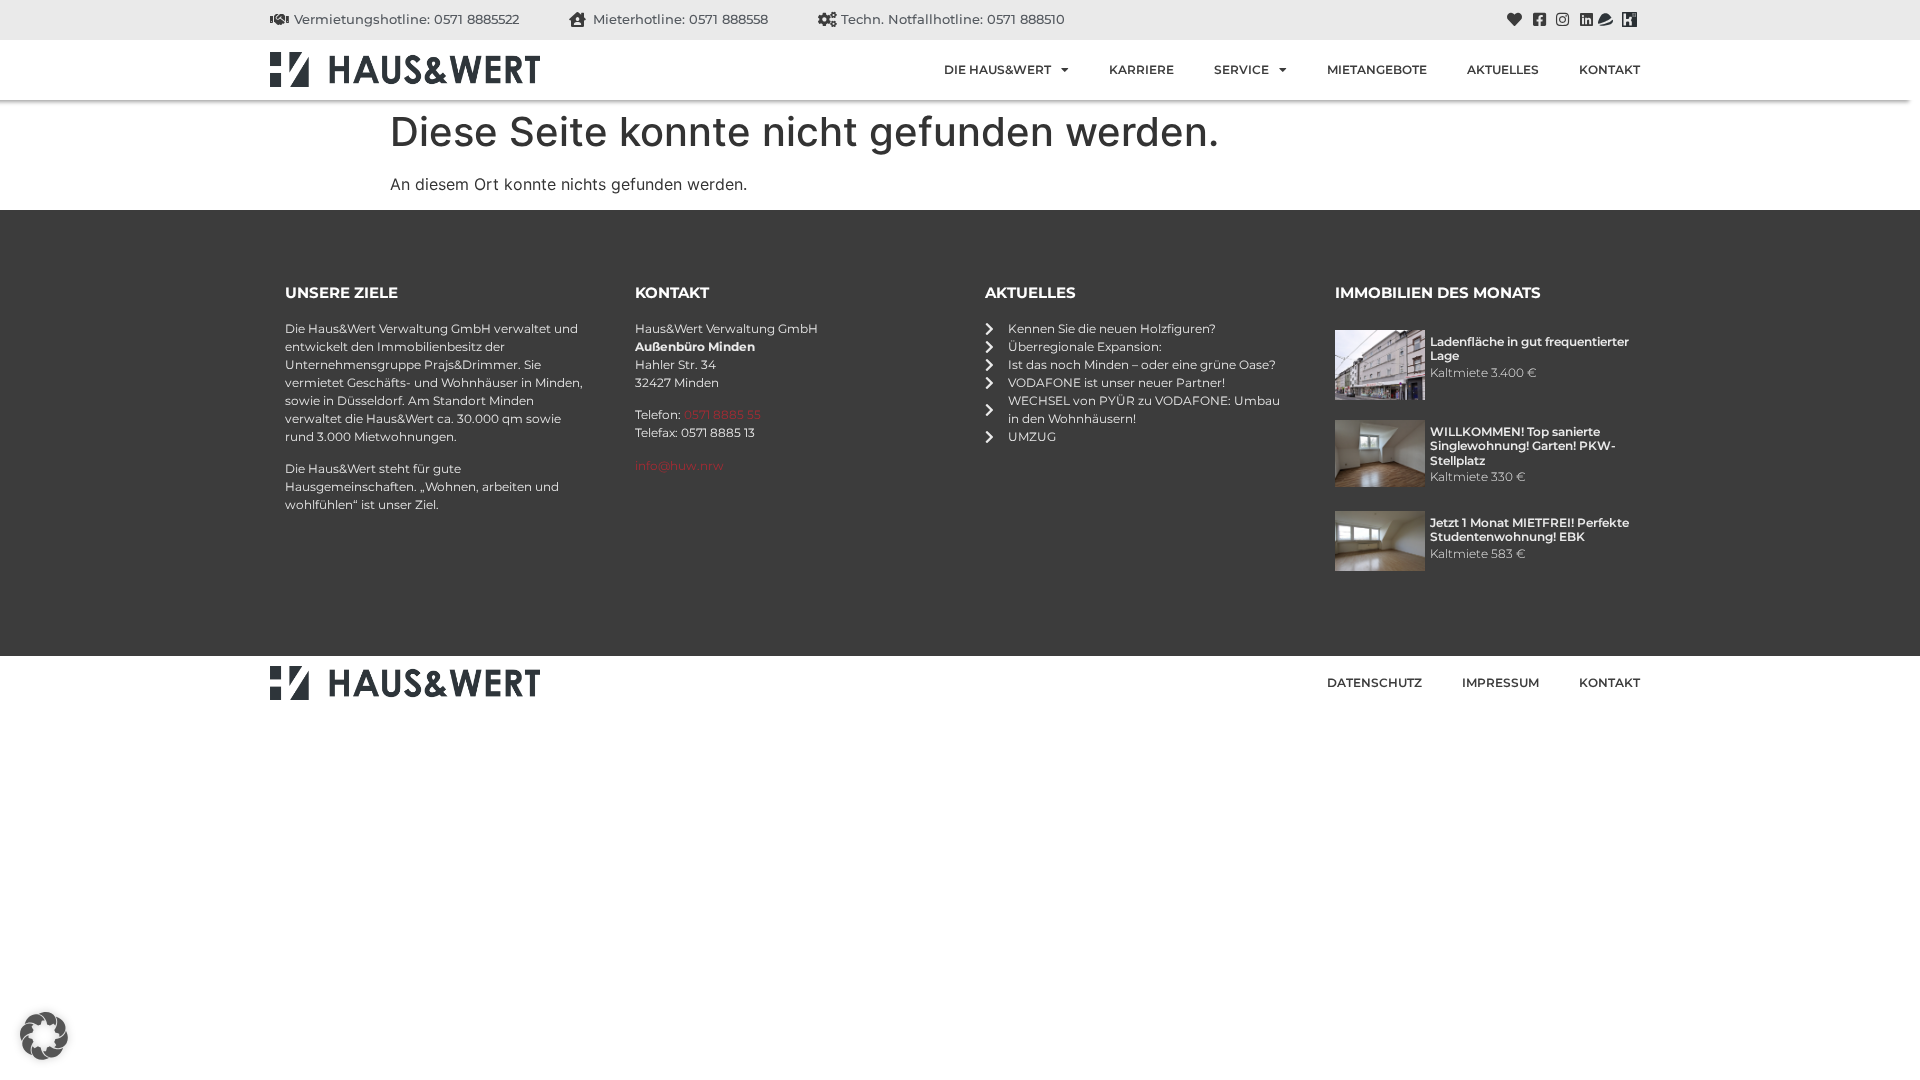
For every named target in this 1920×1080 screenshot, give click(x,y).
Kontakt (1609, 69)
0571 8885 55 (722, 414)
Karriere (1141, 69)
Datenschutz (1374, 682)
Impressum (1500, 682)
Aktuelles (1503, 69)
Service (1241, 69)
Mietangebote (1377, 69)
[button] (44, 1036)
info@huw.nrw (679, 465)
